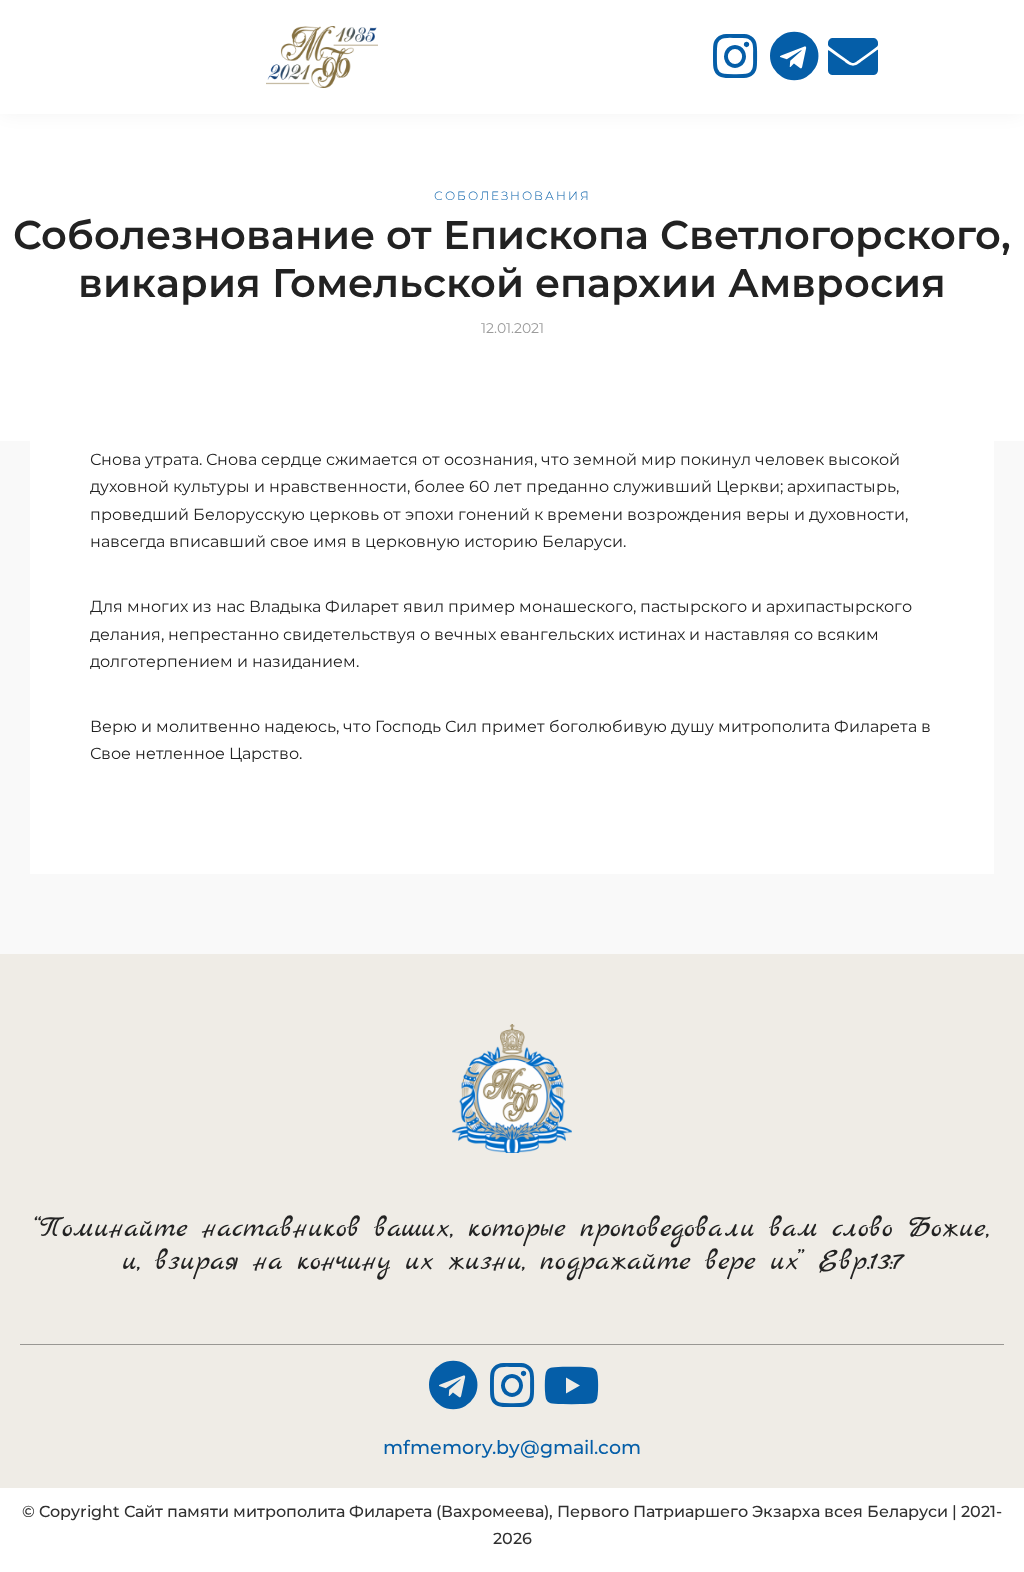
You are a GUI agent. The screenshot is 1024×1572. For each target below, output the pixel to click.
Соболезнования (512, 195)
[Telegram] (794, 56)
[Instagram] (735, 56)
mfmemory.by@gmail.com (512, 1447)
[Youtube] (571, 1385)
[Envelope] (853, 56)
